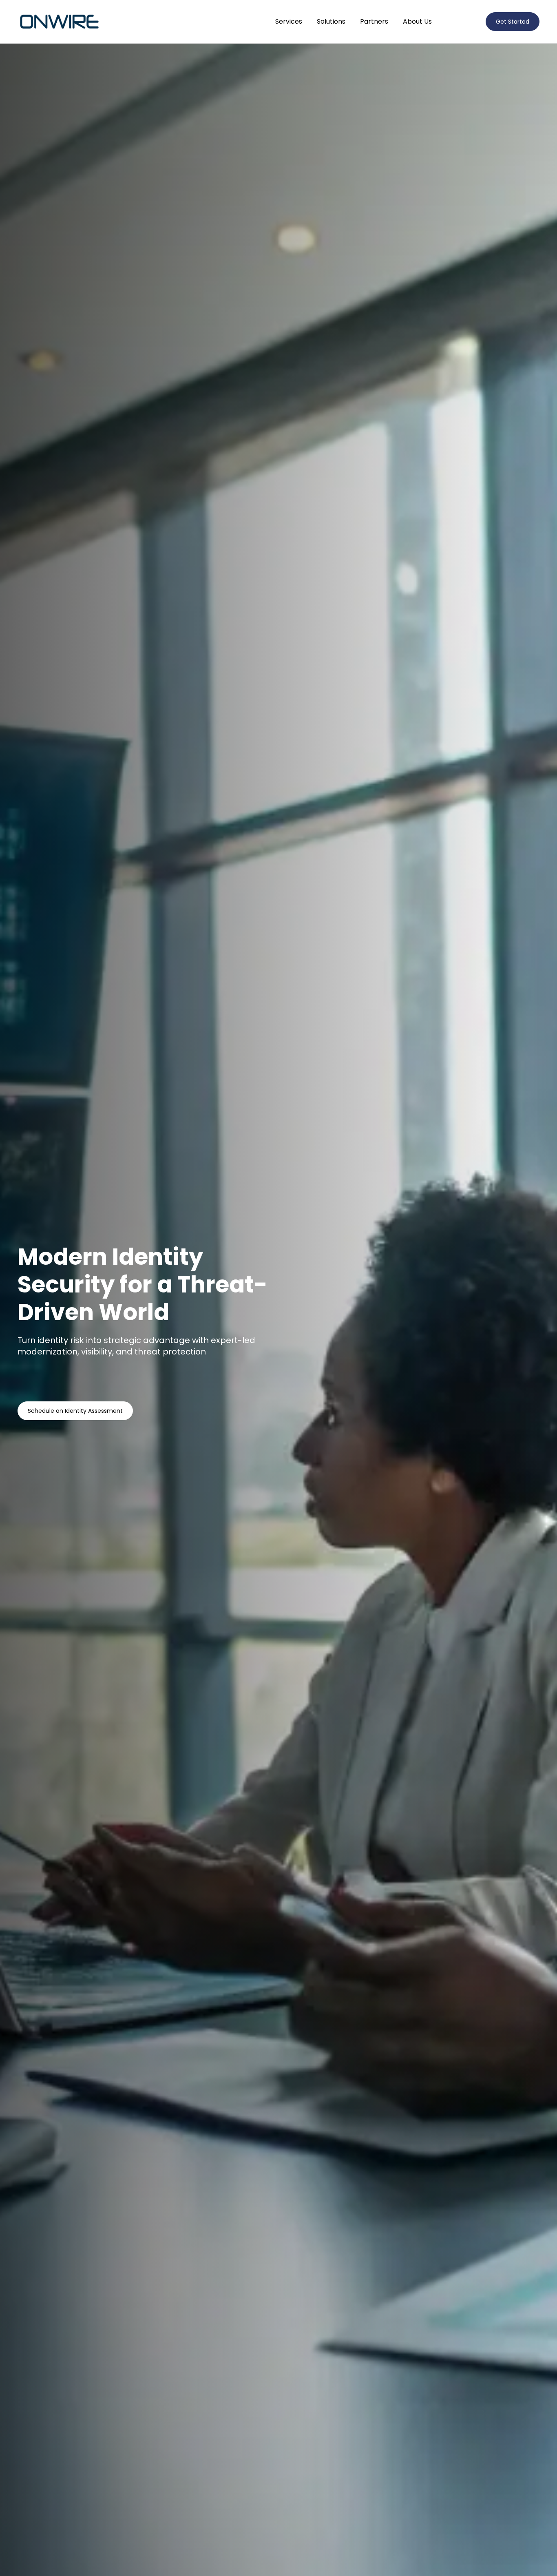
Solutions (331, 21)
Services (289, 21)
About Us (417, 21)
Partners (374, 21)
